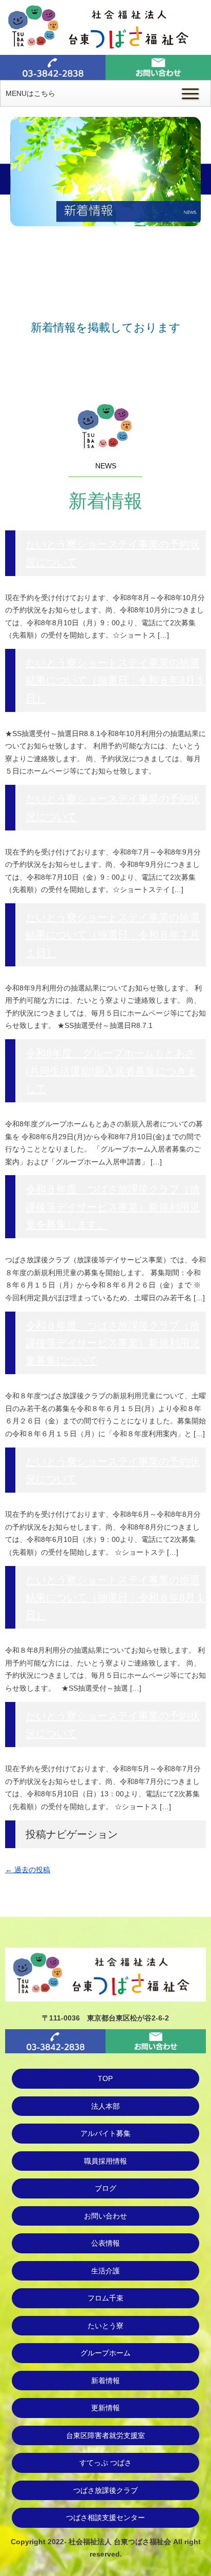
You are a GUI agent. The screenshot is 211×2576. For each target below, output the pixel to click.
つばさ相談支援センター (105, 2518)
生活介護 (105, 2271)
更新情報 (105, 2408)
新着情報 (105, 2381)
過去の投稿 (28, 1870)
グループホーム (105, 2353)
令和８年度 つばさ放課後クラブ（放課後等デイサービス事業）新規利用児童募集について (113, 1343)
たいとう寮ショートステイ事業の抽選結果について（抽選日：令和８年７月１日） (113, 935)
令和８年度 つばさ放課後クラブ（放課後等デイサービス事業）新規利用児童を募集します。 (113, 1207)
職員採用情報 (105, 2161)
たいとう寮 (105, 2326)
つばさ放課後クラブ (105, 2490)
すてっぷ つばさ (105, 2463)
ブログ (105, 2188)
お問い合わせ (105, 2216)
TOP (105, 2078)
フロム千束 (105, 2298)
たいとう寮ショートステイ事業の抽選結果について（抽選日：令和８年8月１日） (115, 680)
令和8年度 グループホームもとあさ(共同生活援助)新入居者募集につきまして (111, 1071)
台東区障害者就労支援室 (105, 2435)
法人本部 (105, 2106)
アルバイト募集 (105, 2133)
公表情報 (105, 2243)
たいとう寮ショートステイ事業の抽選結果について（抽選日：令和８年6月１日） (115, 1598)
